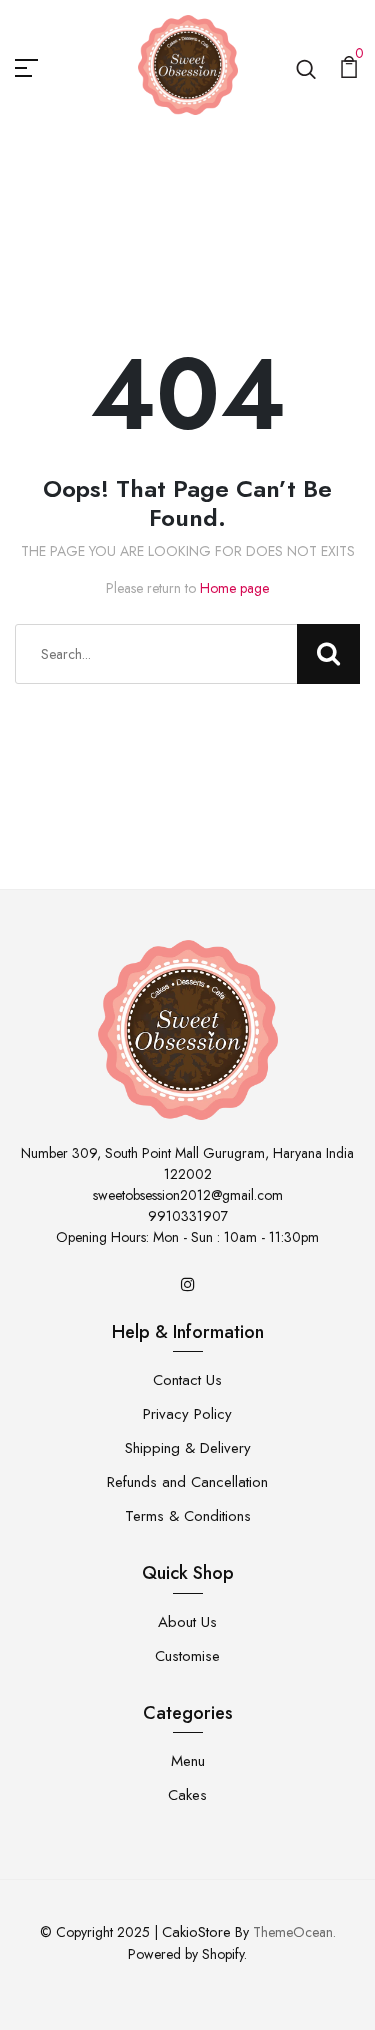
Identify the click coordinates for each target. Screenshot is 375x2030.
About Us (187, 1622)
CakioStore (196, 1932)
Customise (187, 1656)
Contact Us (187, 1380)
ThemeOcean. (294, 1932)
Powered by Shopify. (187, 1954)
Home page (234, 588)
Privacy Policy (187, 1414)
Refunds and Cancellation (187, 1482)
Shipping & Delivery (188, 1448)
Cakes (187, 1795)
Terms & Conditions (188, 1516)
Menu (188, 1761)
